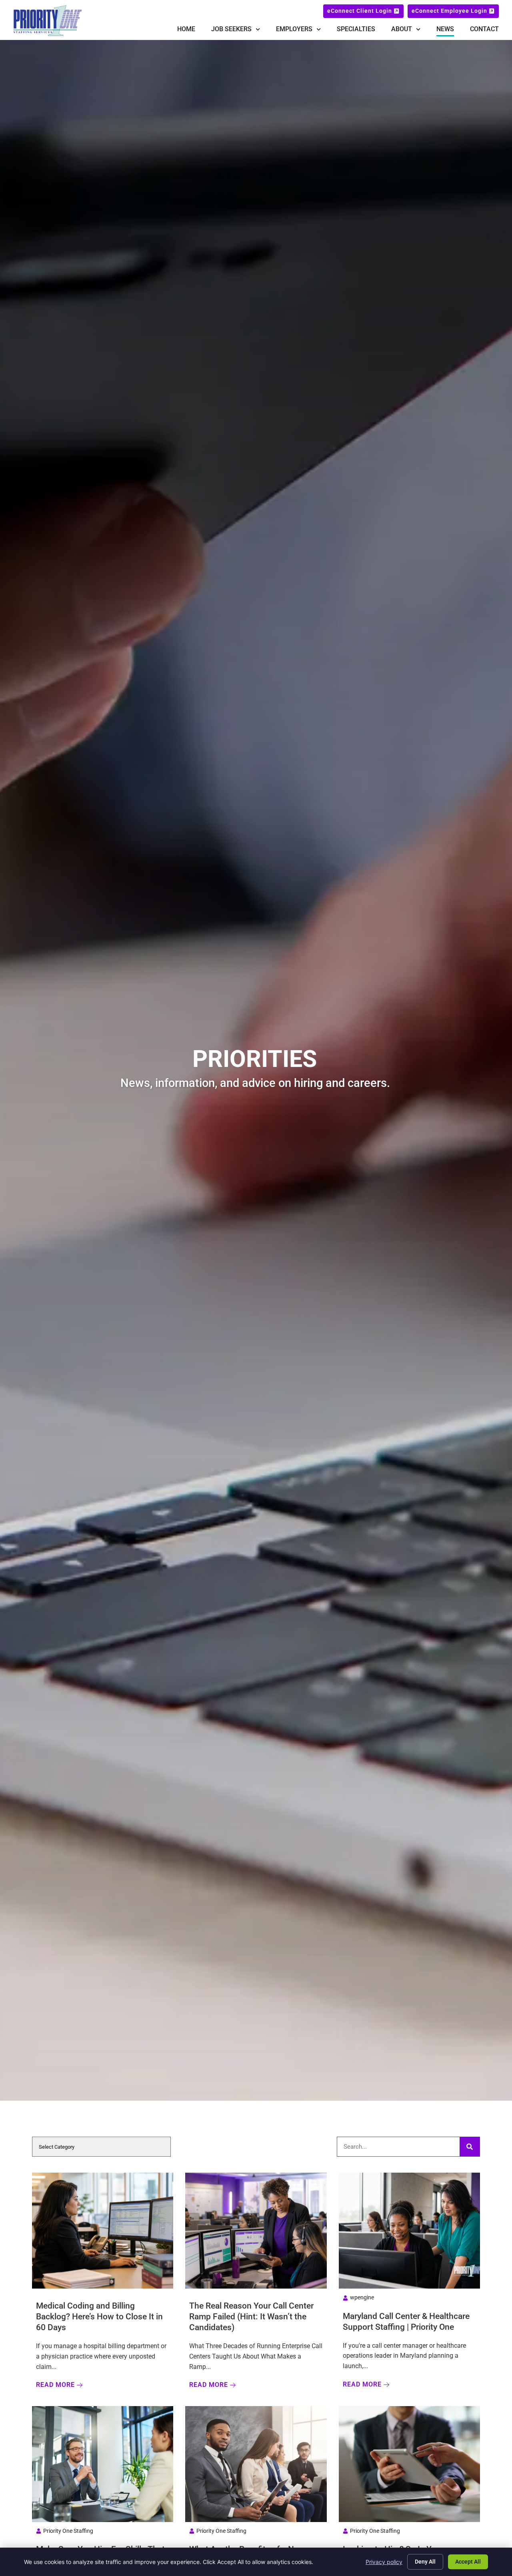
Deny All (425, 2562)
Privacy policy (384, 2562)
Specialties (356, 29)
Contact (484, 29)
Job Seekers (231, 29)
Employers (294, 29)
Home (186, 29)
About (402, 29)
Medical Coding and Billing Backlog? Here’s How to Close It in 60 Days (99, 2317)
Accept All (468, 2562)
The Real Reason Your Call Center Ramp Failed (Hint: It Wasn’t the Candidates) (251, 2317)
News (445, 29)
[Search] (470, 2147)
